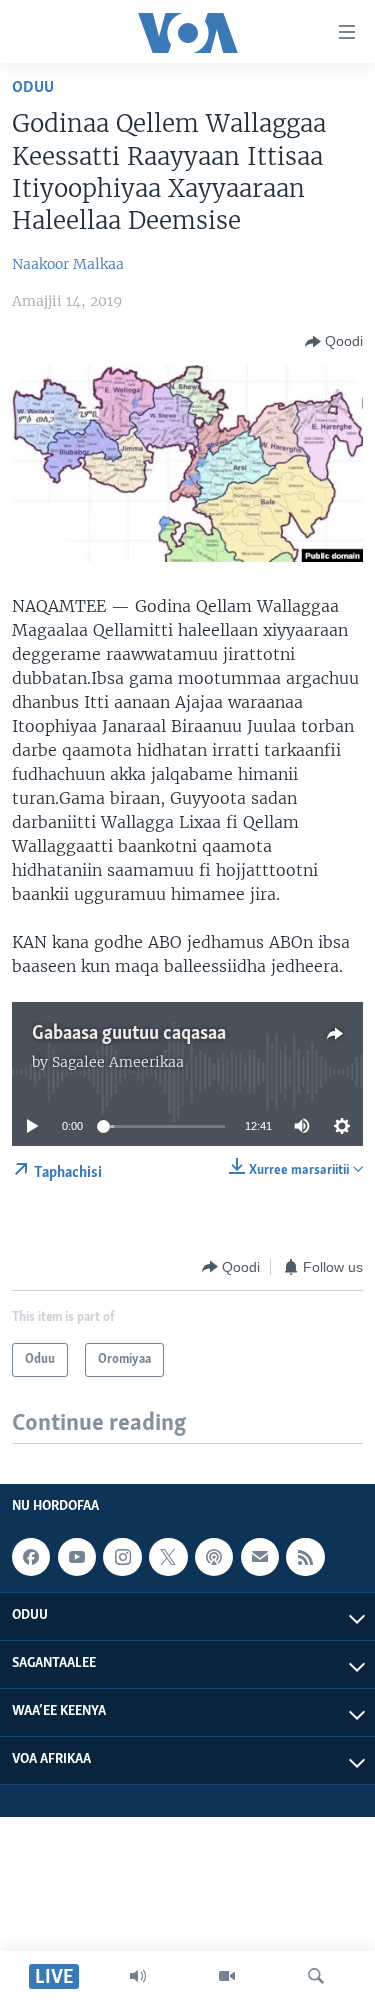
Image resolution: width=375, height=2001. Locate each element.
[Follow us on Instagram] (122, 1557)
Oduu (33, 87)
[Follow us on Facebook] (31, 1557)
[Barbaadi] (316, 1976)
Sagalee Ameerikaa (118, 1062)
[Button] (334, 342)
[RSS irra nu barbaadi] (305, 1557)
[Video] (227, 1976)
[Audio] (138, 1976)
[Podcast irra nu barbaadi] (214, 1557)
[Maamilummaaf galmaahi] (260, 1557)
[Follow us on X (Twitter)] (168, 1557)
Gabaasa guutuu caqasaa (129, 1034)
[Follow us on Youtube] (77, 1557)
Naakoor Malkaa (68, 264)
